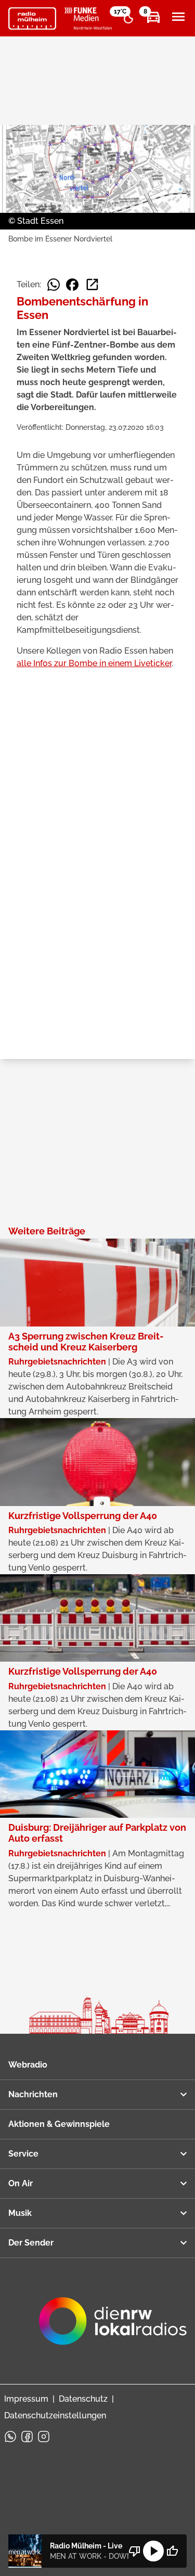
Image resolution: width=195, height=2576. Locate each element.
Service (23, 2154)
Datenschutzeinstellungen (55, 2415)
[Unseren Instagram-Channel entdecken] (44, 2437)
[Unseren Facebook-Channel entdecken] (27, 2437)
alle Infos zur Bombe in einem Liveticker (94, 663)
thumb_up (172, 2551)
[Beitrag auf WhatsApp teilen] (54, 285)
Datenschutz (83, 2399)
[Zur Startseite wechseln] (32, 19)
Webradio (28, 2065)
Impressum (26, 2399)
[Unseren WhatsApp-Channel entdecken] (10, 2437)
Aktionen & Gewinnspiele (59, 2124)
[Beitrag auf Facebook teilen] (72, 285)
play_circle (153, 2551)
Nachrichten (33, 2094)
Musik (20, 2213)
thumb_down (135, 2551)
